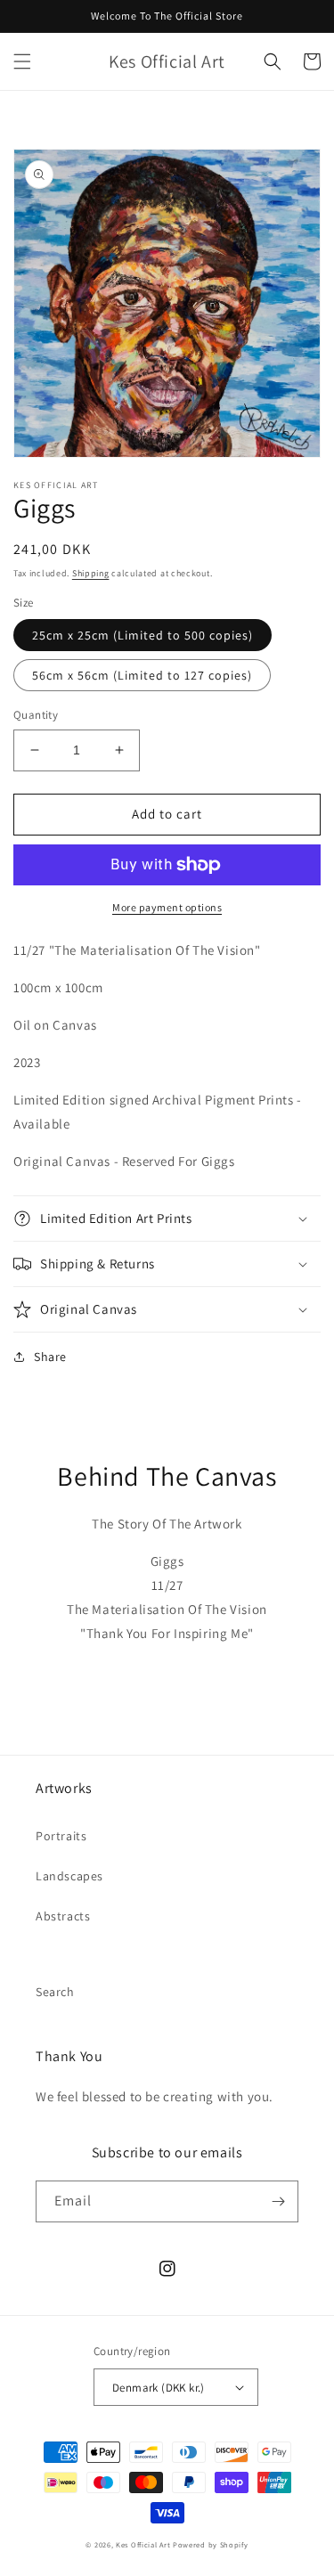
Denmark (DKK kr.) (159, 2388)
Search (55, 1992)
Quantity (36, 715)
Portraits (61, 1836)
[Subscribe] (278, 2201)
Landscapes (69, 1876)
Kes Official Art (143, 2544)
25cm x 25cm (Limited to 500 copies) (143, 635)
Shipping (91, 573)
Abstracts (63, 1916)
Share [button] (50, 1357)
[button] (22, 61)
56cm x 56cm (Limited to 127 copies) (142, 675)
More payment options (167, 907)
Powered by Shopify (211, 2544)
